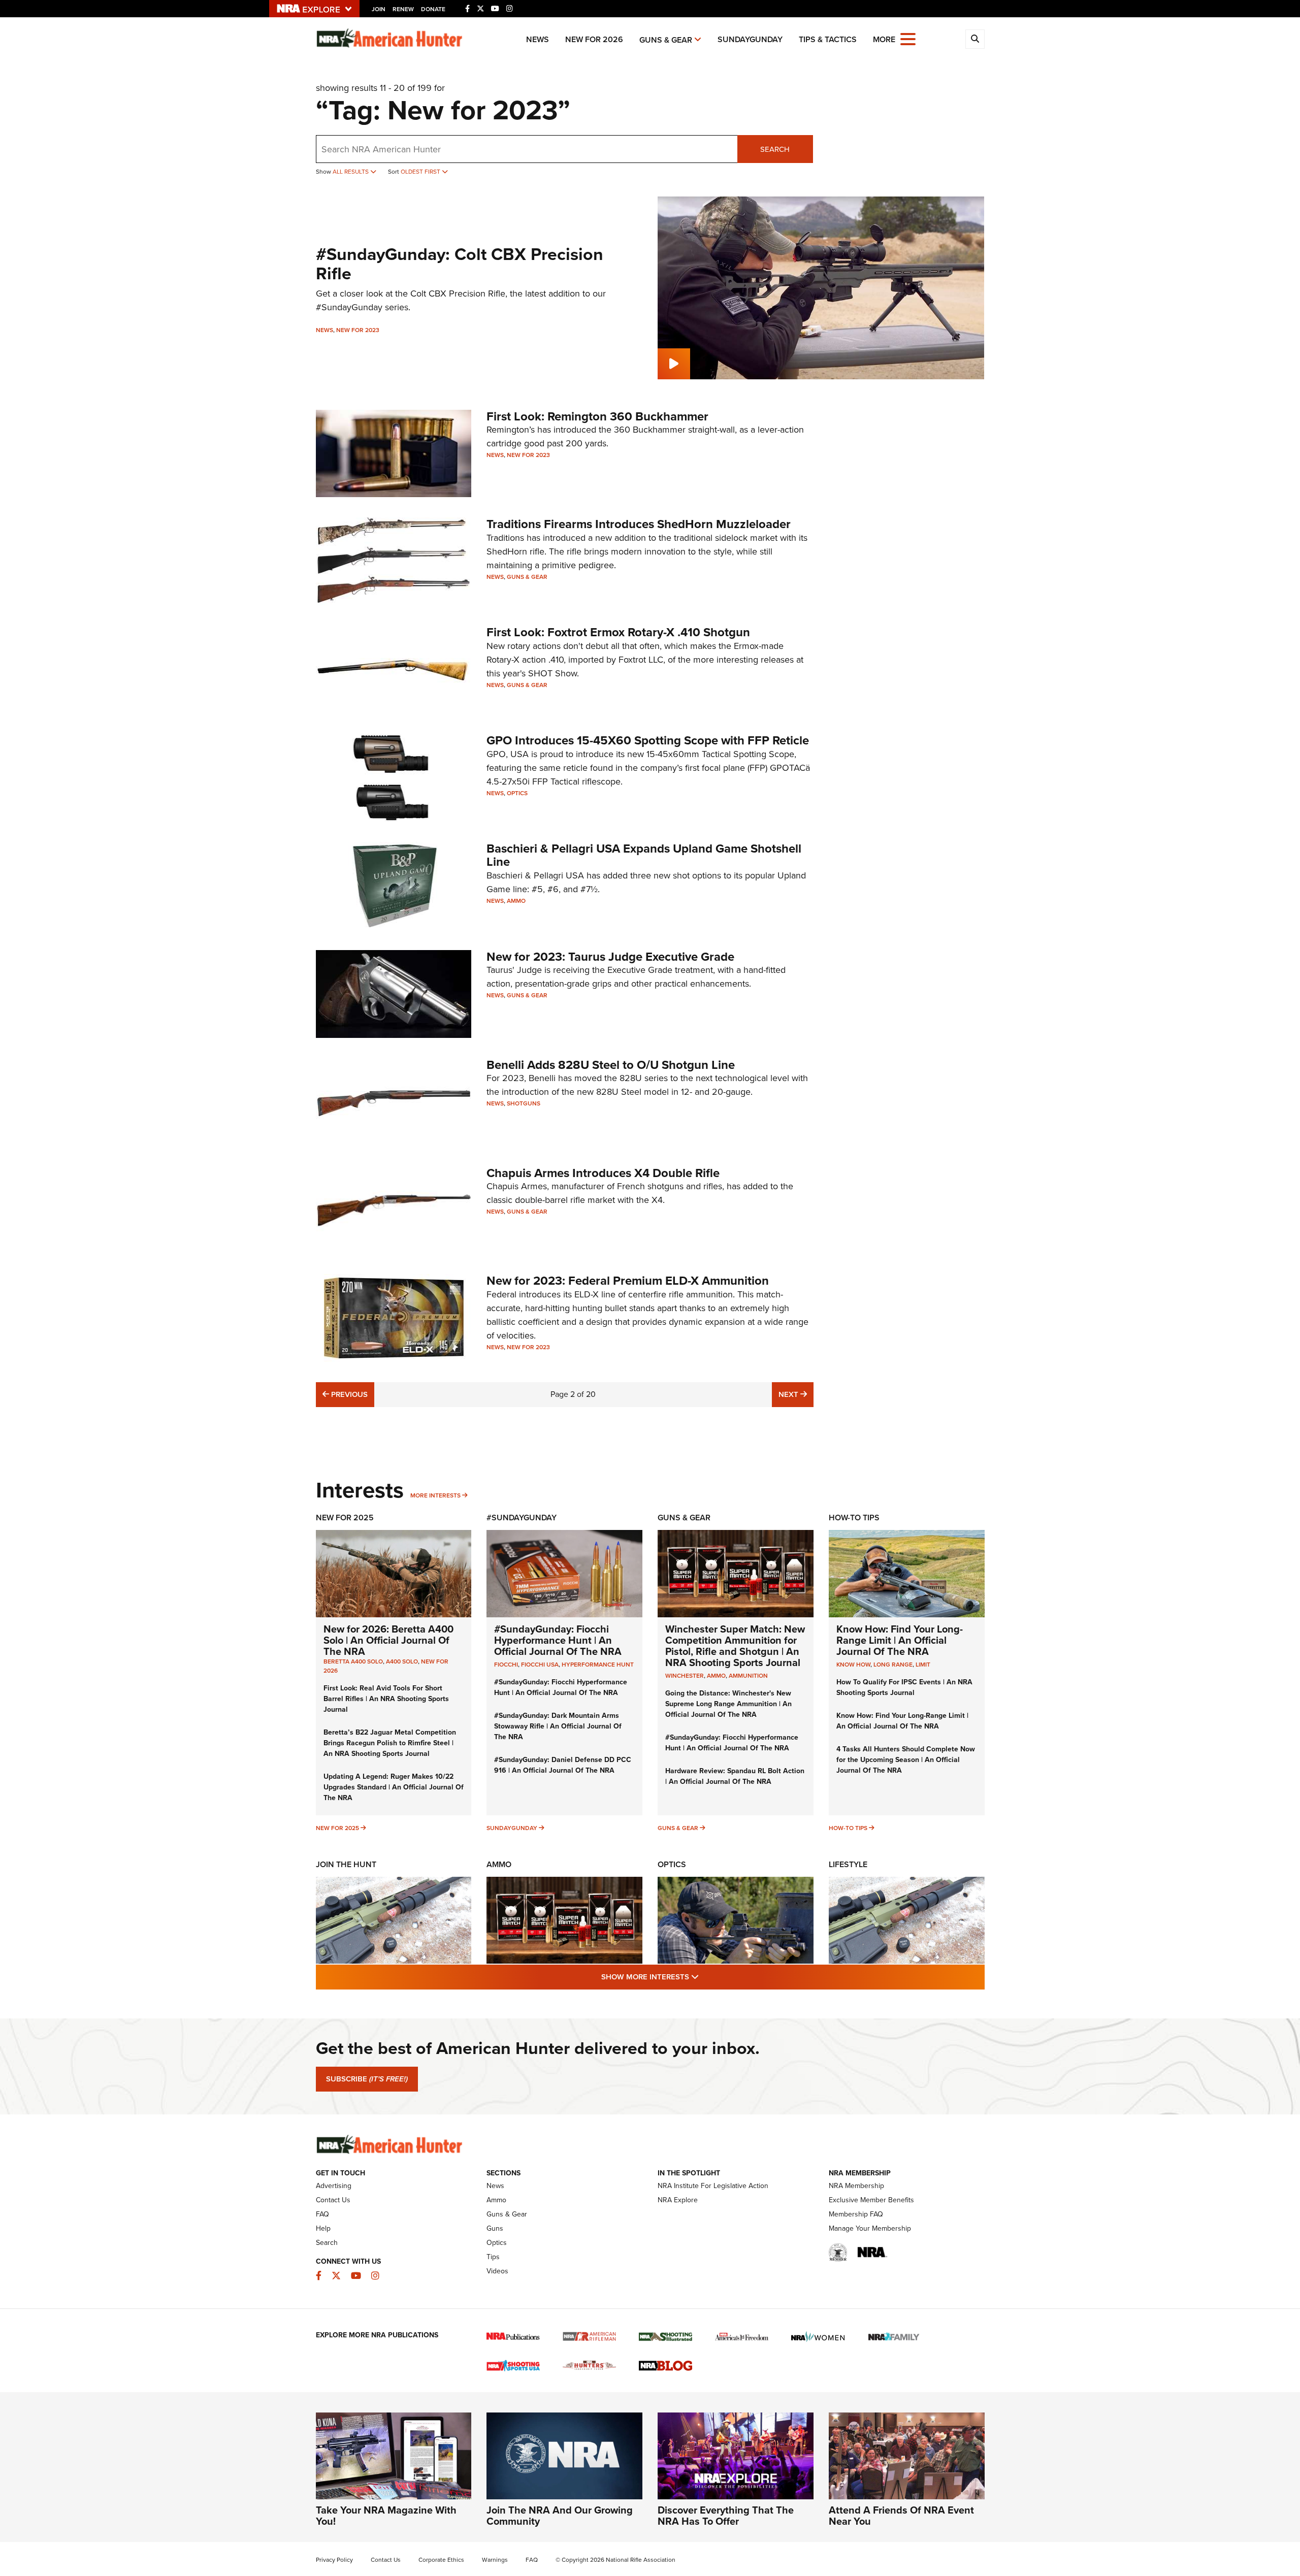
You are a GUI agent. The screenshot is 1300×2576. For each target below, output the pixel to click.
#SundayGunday (522, 1518)
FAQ (322, 2214)
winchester (685, 1676)
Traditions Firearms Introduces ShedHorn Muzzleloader (639, 524)
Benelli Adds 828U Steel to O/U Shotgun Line (611, 1065)
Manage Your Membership (870, 2228)
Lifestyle (848, 1864)
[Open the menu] (908, 38)
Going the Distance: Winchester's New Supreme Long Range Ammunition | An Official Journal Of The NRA (728, 1704)
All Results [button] (351, 172)
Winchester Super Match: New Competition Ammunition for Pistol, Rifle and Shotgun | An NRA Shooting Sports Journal (735, 1646)
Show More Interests (705, 1977)
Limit (923, 1665)
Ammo (516, 901)
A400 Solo (402, 1661)
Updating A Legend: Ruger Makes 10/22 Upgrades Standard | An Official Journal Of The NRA (394, 1787)
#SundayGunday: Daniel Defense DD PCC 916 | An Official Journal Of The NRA (563, 1765)
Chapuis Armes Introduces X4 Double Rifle (603, 1173)
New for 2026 (594, 39)
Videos (497, 2271)
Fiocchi (506, 1665)
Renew (403, 9)
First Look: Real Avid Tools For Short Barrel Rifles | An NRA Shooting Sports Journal (386, 1699)
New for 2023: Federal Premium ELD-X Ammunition (628, 1281)
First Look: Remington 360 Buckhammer (597, 416)
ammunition (748, 1676)
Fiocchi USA (540, 1665)
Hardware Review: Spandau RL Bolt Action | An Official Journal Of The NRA (735, 1776)
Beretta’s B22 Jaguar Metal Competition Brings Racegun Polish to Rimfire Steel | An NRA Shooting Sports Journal (390, 1743)
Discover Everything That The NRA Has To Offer (726, 2516)
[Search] (975, 39)
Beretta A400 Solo (353, 1661)
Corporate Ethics (441, 2560)
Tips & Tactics (828, 39)
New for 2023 (358, 330)
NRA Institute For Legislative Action (713, 2186)
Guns (495, 2228)
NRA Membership (856, 2186)
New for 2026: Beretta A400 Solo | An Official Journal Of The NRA (388, 1640)
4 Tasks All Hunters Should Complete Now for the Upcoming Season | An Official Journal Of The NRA (906, 1760)
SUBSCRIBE (367, 2079)
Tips (493, 2257)
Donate (433, 9)
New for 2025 (337, 1828)
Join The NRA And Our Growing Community (560, 2516)
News (538, 39)
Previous (348, 1394)
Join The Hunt (346, 1864)
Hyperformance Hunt (598, 1665)
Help (323, 2228)
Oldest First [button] (421, 172)
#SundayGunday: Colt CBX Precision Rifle (460, 264)
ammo (716, 1676)
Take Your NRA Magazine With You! (386, 2516)
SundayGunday (750, 39)
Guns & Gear (666, 40)
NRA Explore (678, 2200)
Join (379, 9)
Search (775, 149)
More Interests (435, 1495)
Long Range (893, 1665)
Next (796, 1394)
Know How (853, 1665)
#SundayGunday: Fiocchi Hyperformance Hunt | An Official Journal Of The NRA (558, 1640)
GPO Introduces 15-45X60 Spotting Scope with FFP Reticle (648, 740)
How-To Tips (854, 1518)
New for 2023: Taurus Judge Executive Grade (610, 957)
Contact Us (333, 2200)
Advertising (334, 2186)
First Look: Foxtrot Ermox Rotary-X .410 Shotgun (618, 632)
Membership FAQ (856, 2214)
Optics (517, 793)
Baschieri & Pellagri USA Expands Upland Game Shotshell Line (644, 855)
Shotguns (524, 1103)
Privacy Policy (334, 2560)
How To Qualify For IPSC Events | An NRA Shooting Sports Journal (904, 1687)
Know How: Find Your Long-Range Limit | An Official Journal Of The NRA (900, 1640)
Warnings (495, 2560)
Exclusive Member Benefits (871, 2200)
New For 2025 (345, 1518)
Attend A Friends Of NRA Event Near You (901, 2516)
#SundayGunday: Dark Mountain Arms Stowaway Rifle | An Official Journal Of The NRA (558, 1726)
